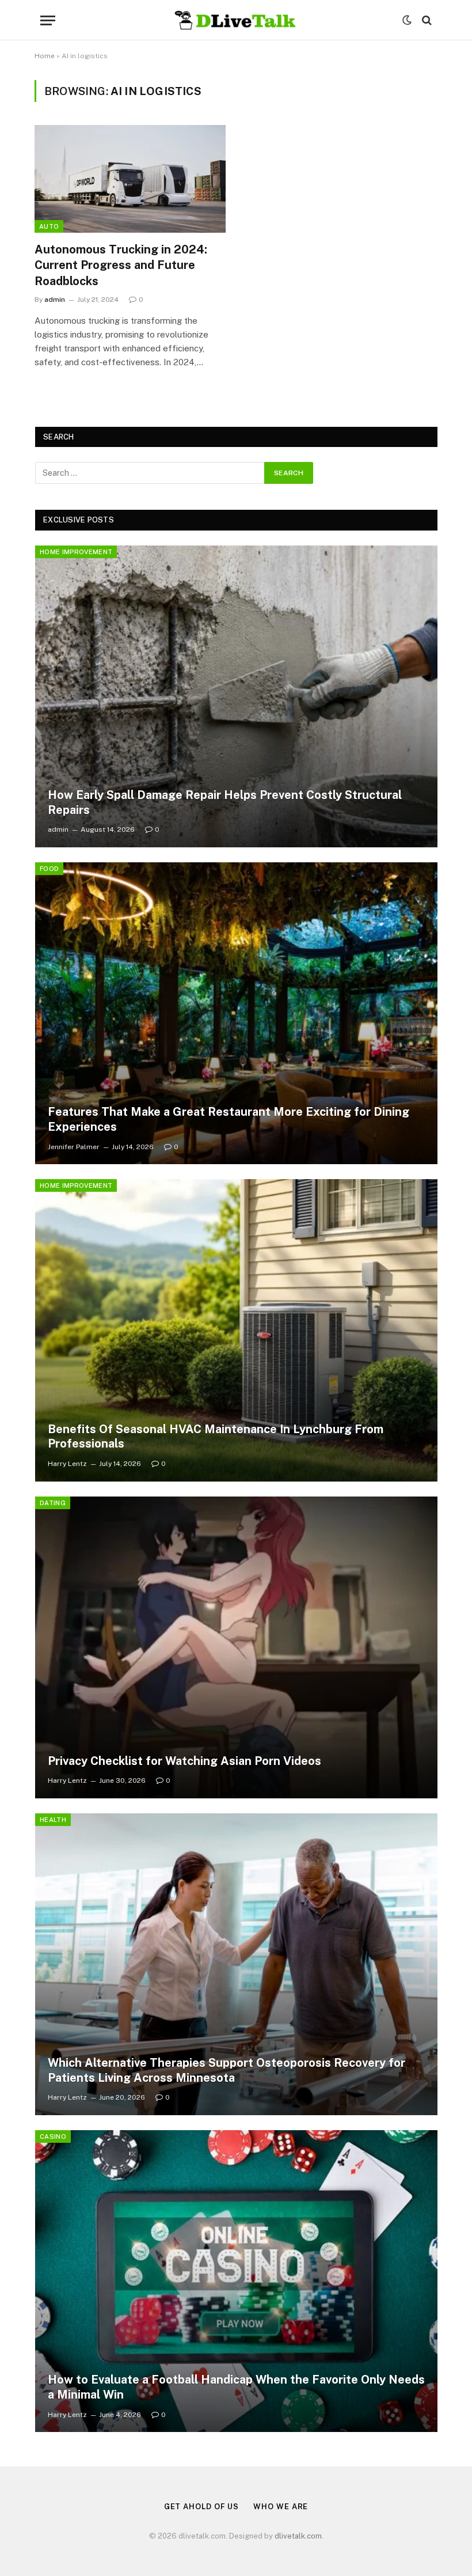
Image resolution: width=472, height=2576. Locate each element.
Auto (49, 226)
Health (53, 1820)
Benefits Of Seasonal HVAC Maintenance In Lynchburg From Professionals (216, 1437)
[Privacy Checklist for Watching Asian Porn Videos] (236, 1647)
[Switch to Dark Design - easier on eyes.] (407, 20)
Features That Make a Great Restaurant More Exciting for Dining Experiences (229, 1119)
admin (55, 300)
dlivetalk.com (298, 2536)
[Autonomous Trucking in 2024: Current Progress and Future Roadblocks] (130, 179)
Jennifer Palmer (74, 1147)
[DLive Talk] (236, 20)
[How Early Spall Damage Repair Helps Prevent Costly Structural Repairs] (236, 696)
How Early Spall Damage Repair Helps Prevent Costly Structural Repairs (225, 802)
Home (45, 56)
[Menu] (48, 20)
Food (49, 869)
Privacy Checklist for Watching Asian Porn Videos (184, 1761)
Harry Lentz (67, 1464)
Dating (53, 1503)
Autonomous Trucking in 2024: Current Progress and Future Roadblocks (121, 265)
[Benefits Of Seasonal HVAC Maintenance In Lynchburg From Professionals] (236, 1330)
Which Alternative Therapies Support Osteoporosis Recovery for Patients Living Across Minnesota (227, 2070)
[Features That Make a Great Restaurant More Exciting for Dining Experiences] (236, 1013)
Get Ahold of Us (202, 2507)
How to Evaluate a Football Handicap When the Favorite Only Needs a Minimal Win (236, 2387)
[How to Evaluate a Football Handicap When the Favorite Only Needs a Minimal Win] (236, 2281)
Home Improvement (76, 552)
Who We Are (281, 2507)
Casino (53, 2136)
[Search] (426, 20)
